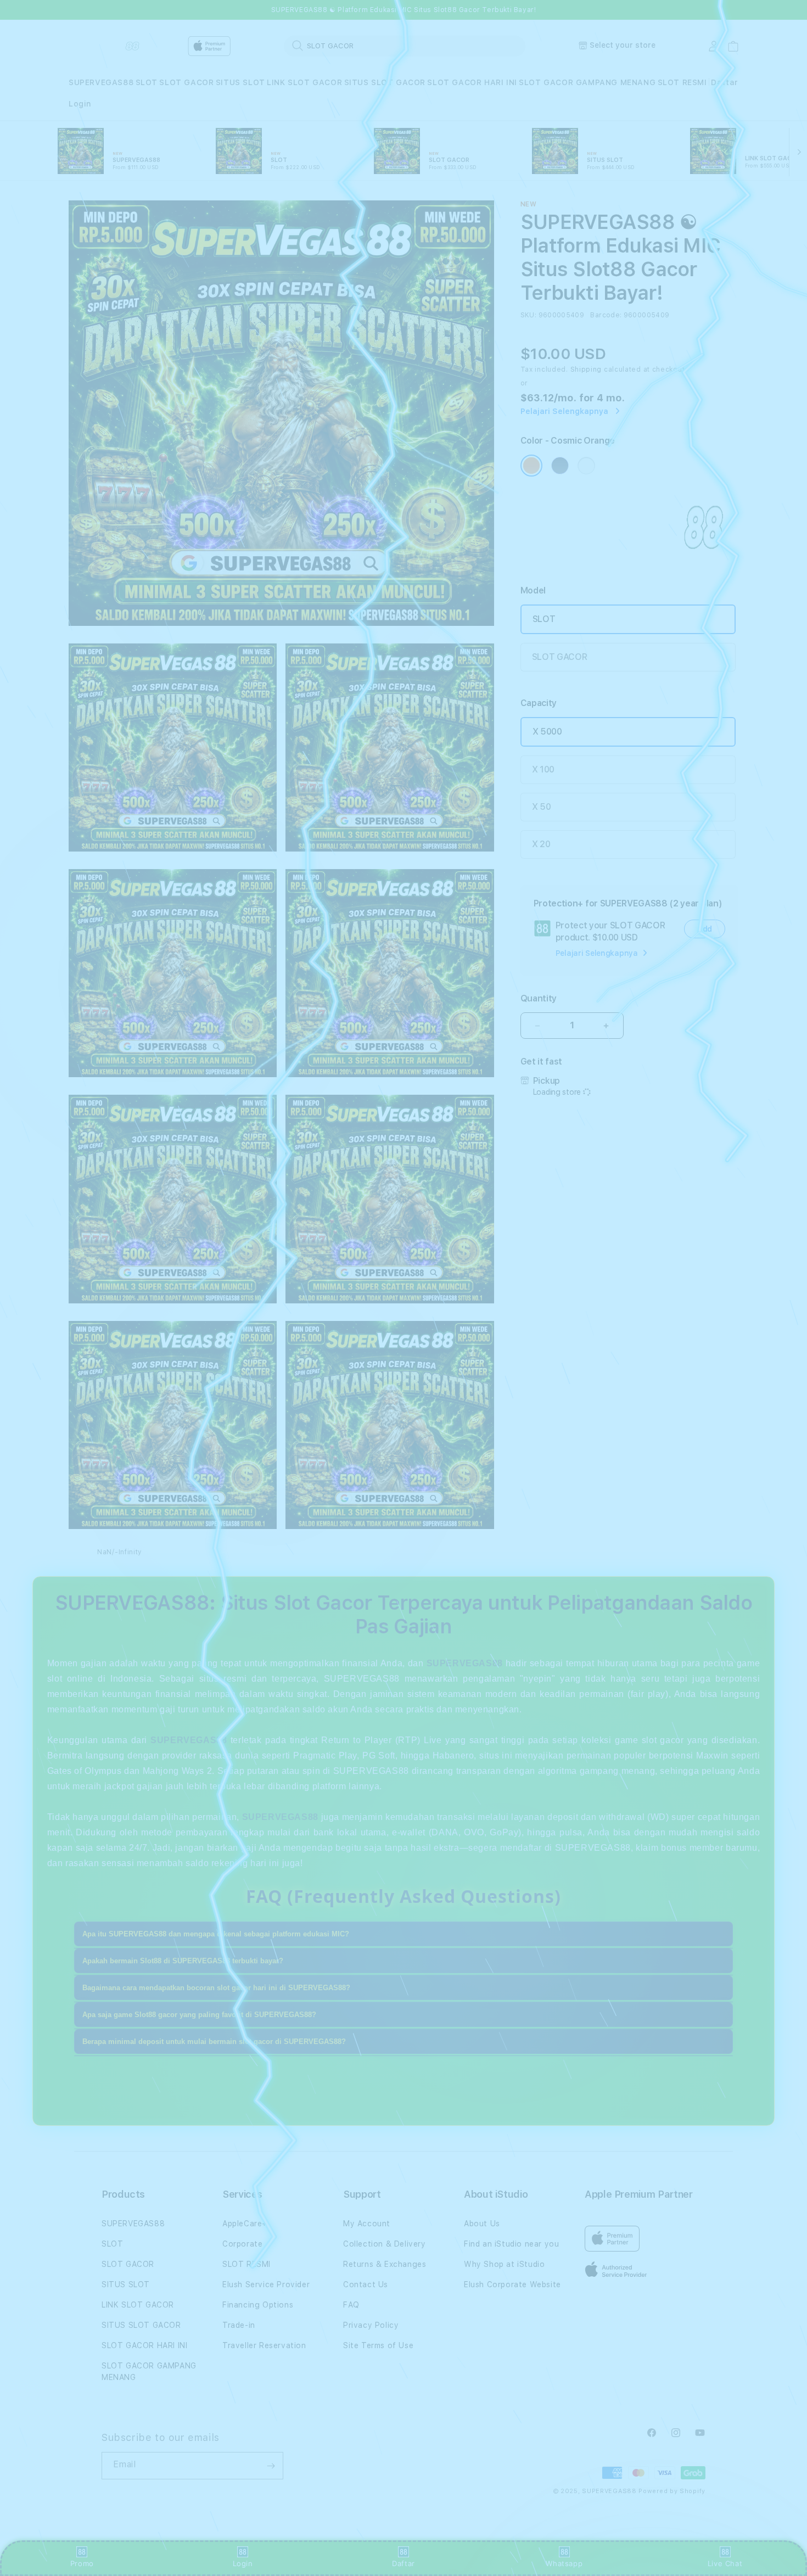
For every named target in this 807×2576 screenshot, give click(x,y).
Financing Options (258, 2305)
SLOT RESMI (682, 82)
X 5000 (547, 732)
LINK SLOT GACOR (304, 82)
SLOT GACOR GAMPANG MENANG (587, 82)
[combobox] (405, 46)
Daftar (403, 2563)
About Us (482, 2224)
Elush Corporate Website (512, 2284)
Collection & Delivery (385, 2244)
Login (243, 2563)
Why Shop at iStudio (504, 2264)
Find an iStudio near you (511, 2244)
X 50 (542, 807)
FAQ (351, 2305)
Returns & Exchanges (385, 2264)
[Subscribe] (271, 2466)
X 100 (543, 769)
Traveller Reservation (264, 2345)
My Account (367, 2224)
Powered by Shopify (672, 2491)
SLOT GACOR (186, 82)
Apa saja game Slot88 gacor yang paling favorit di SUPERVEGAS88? (199, 2015)
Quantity (539, 998)
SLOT (147, 82)
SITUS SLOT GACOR (385, 82)
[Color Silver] (586, 466)
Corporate (242, 2244)
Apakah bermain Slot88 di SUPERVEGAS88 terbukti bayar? (183, 1961)
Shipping (586, 369)
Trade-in (239, 2325)
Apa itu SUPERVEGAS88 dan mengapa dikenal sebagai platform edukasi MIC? (216, 1934)
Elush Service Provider (266, 2284)
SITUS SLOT (240, 82)
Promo (82, 2563)
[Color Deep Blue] (560, 466)
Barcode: (606, 315)
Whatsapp (564, 2563)
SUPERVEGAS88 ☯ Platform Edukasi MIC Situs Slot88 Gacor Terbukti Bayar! (404, 10)
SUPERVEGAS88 (101, 82)
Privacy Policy (371, 2325)
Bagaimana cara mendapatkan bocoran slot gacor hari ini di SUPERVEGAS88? (216, 1988)
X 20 (541, 844)
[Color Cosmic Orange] (531, 466)
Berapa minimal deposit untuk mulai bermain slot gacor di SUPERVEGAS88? (214, 2042)
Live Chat (725, 2563)
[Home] (107, 46)
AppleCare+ (245, 2224)
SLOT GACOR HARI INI (472, 82)
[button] (101, 83)
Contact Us (366, 2284)
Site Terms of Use (378, 2345)
